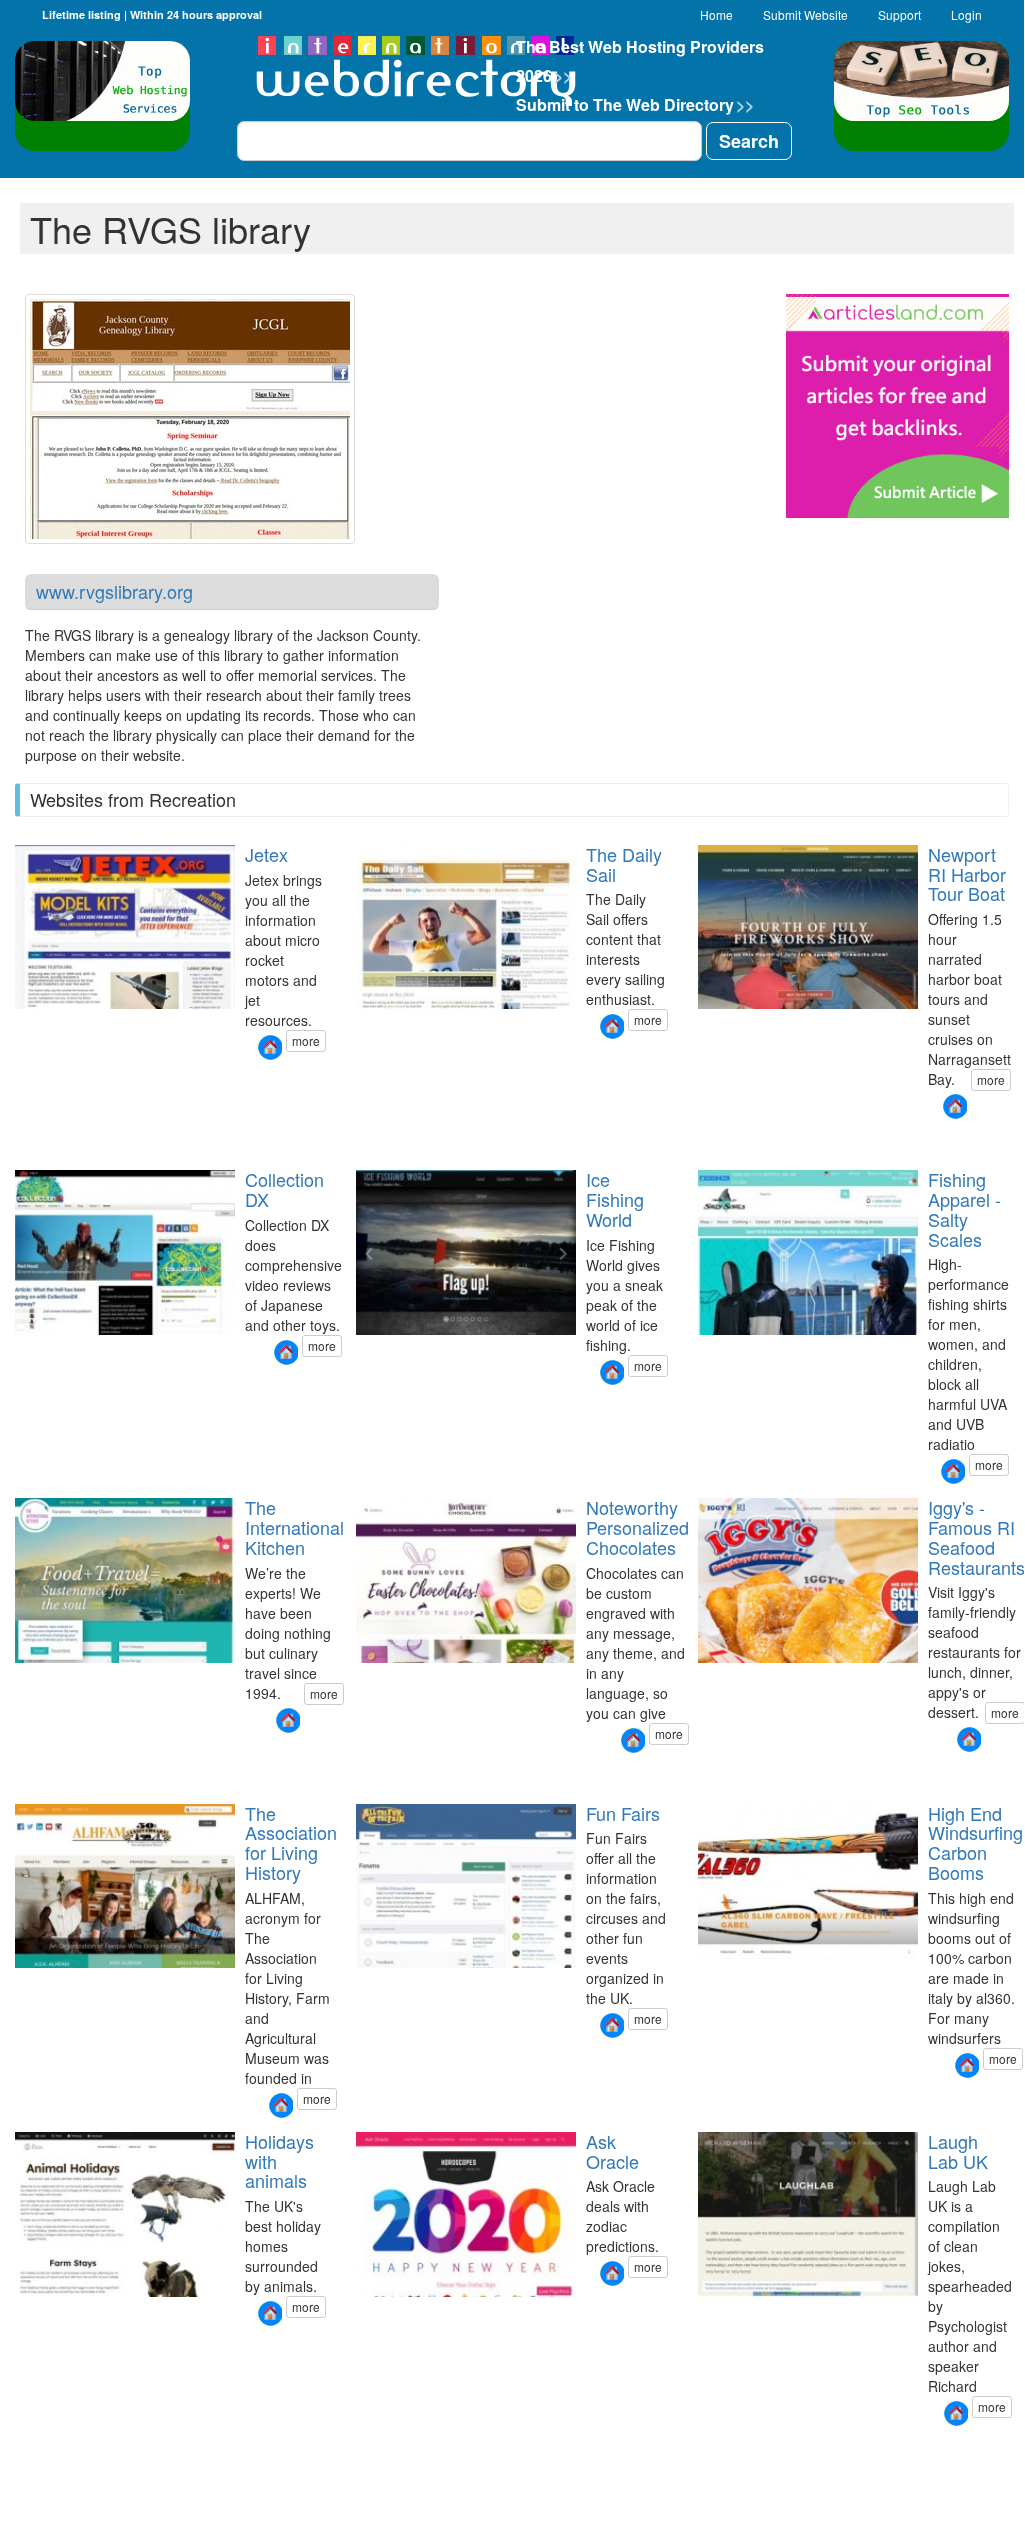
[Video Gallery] (733, 1140)
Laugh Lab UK (958, 2151)
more (306, 1040)
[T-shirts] (721, 1773)
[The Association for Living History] (281, 2105)
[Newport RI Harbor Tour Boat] (955, 1106)
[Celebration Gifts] (379, 1774)
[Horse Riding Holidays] (14, 2347)
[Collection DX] (286, 1352)
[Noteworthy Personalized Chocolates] (633, 1740)
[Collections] (367, 1774)
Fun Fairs (623, 1813)
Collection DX (284, 1189)
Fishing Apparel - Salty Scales (964, 1208)
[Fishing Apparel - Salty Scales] (953, 1471)
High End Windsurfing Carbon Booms (975, 1842)
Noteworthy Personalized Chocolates (637, 1527)
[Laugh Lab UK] (956, 2413)
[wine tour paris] (14, 1754)
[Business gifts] (355, 1774)
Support (899, 14)
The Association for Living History (291, 1842)
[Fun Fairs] (612, 2025)
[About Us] (38, 2347)
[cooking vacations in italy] (62, 1754)
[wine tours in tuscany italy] (26, 1754)
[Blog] (50, 2347)
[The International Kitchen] (288, 1720)
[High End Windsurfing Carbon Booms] (967, 2065)
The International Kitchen (294, 1527)
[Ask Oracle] (612, 2273)
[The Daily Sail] (612, 1026)
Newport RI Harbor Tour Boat (967, 874)
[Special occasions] (391, 1774)
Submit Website (805, 14)
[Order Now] (745, 1773)
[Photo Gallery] (721, 1140)
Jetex (266, 854)
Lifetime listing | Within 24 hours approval (152, 14)
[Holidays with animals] (270, 2313)
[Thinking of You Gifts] (403, 1774)
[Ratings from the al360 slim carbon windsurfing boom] (697, 2099)
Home (716, 14)
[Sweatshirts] (733, 1773)
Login (966, 14)
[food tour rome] (38, 1754)
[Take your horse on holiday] (26, 2347)
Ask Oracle (612, 2151)
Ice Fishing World (615, 1199)
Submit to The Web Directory (635, 104)
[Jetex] (270, 1047)
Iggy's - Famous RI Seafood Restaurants (976, 1536)
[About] (745, 1140)
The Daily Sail (624, 864)
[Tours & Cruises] (697, 1140)
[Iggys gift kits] (709, 1773)
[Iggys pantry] (697, 1773)
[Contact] (62, 2347)
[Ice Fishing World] (612, 1372)
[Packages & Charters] (709, 1140)
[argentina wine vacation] (50, 1754)
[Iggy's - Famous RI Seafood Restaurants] (969, 1739)
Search (749, 141)
